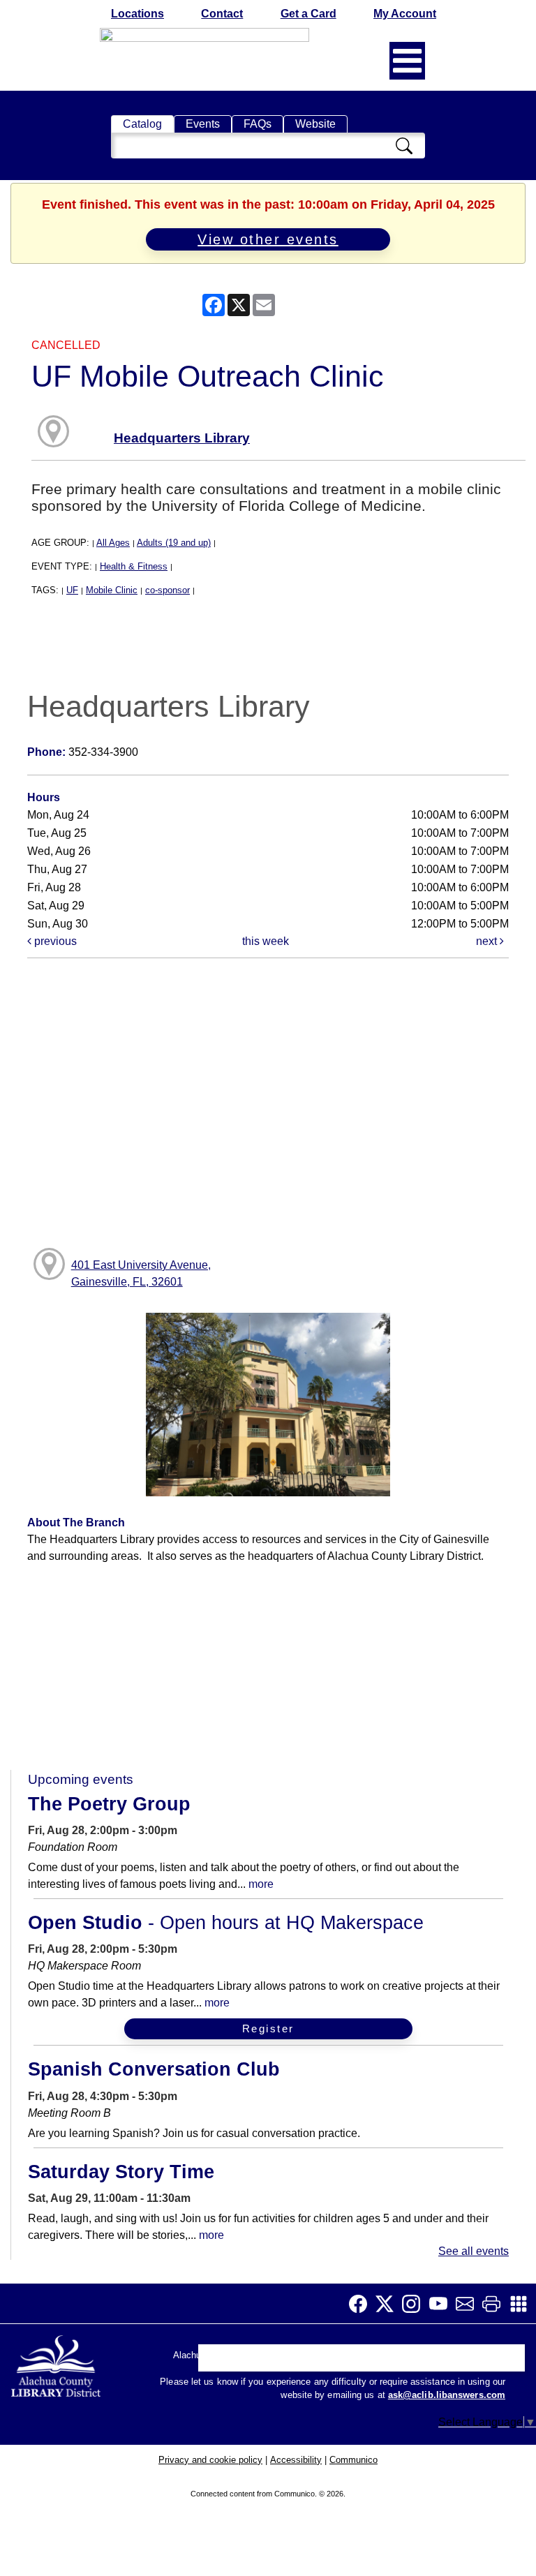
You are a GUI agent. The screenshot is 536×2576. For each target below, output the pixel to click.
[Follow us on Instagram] (415, 2304)
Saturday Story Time (121, 2172)
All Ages (113, 543)
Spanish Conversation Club (154, 2069)
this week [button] (266, 941)
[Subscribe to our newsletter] (469, 2304)
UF (72, 590)
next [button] (488, 941)
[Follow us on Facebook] (362, 2304)
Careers (468, 2361)
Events (203, 124)
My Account (405, 14)
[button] (407, 61)
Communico (353, 2460)
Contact (222, 14)
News (317, 2361)
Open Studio (226, 1923)
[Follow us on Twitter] (389, 2304)
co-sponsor (167, 590)
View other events (268, 239)
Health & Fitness (134, 566)
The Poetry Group (109, 1804)
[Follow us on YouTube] (442, 2304)
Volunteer (411, 2361)
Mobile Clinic (112, 590)
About (220, 2361)
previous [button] (54, 941)
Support (269, 2361)
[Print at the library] (496, 2304)
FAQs (258, 124)
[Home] (57, 2363)
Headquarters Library (182, 438)
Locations (137, 14)
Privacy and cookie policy (210, 2460)
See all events (474, 2251)
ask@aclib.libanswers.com (447, 2395)
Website (315, 124)
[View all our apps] (523, 2304)
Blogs (358, 2361)
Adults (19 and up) (174, 543)
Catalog (142, 124)
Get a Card (308, 14)
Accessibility (296, 2460)
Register (268, 2028)
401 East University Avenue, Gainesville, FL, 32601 (141, 1273)
